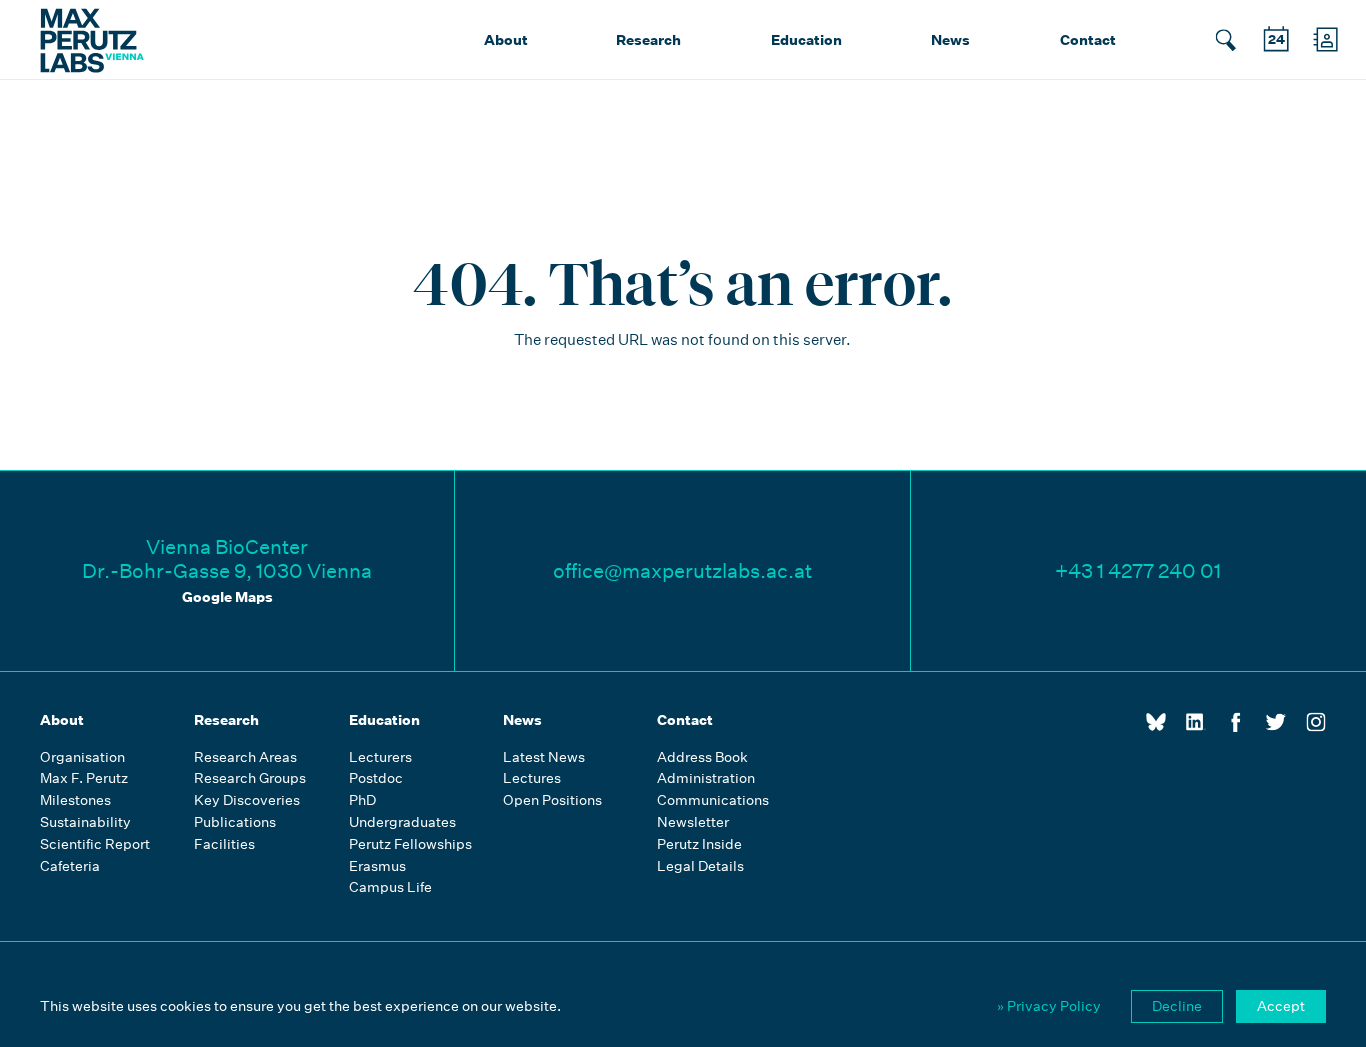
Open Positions (552, 800)
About (506, 40)
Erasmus (377, 866)
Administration (706, 778)
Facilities (224, 844)
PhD (362, 800)
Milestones (75, 800)
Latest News (544, 757)
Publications (235, 822)
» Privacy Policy (1049, 1006)
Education (806, 40)
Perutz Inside (699, 844)
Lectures (532, 778)
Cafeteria (70, 866)
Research (648, 40)
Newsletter (693, 822)
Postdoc (376, 778)
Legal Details (700, 866)
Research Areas (245, 757)
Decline (1177, 1006)
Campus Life (390, 887)
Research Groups (250, 778)
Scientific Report (95, 844)
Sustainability (85, 822)
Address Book (702, 757)
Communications (713, 800)
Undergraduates (402, 822)
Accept (1281, 1006)
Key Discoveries (247, 800)
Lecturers (380, 757)
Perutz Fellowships (410, 844)
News (950, 40)
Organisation (82, 757)
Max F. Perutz (84, 778)
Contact (1088, 40)
